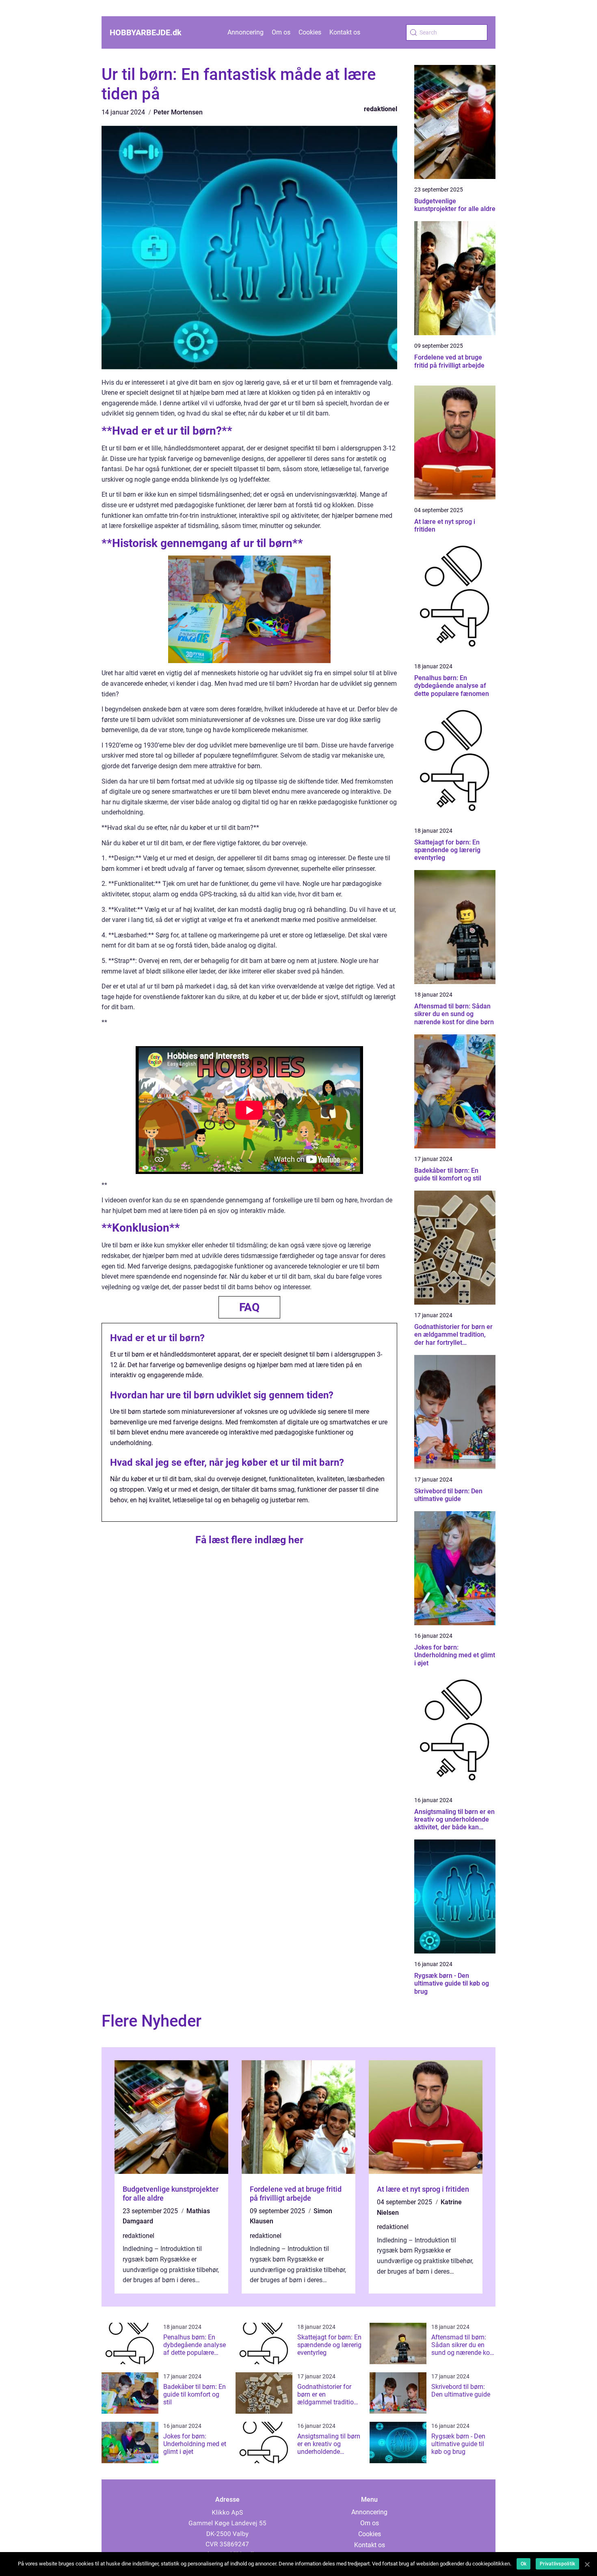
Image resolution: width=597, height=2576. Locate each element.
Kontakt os (345, 32)
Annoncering (246, 32)
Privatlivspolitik (557, 2564)
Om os (281, 32)
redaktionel (381, 109)
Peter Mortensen (178, 112)
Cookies (310, 32)
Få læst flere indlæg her (249, 1540)
